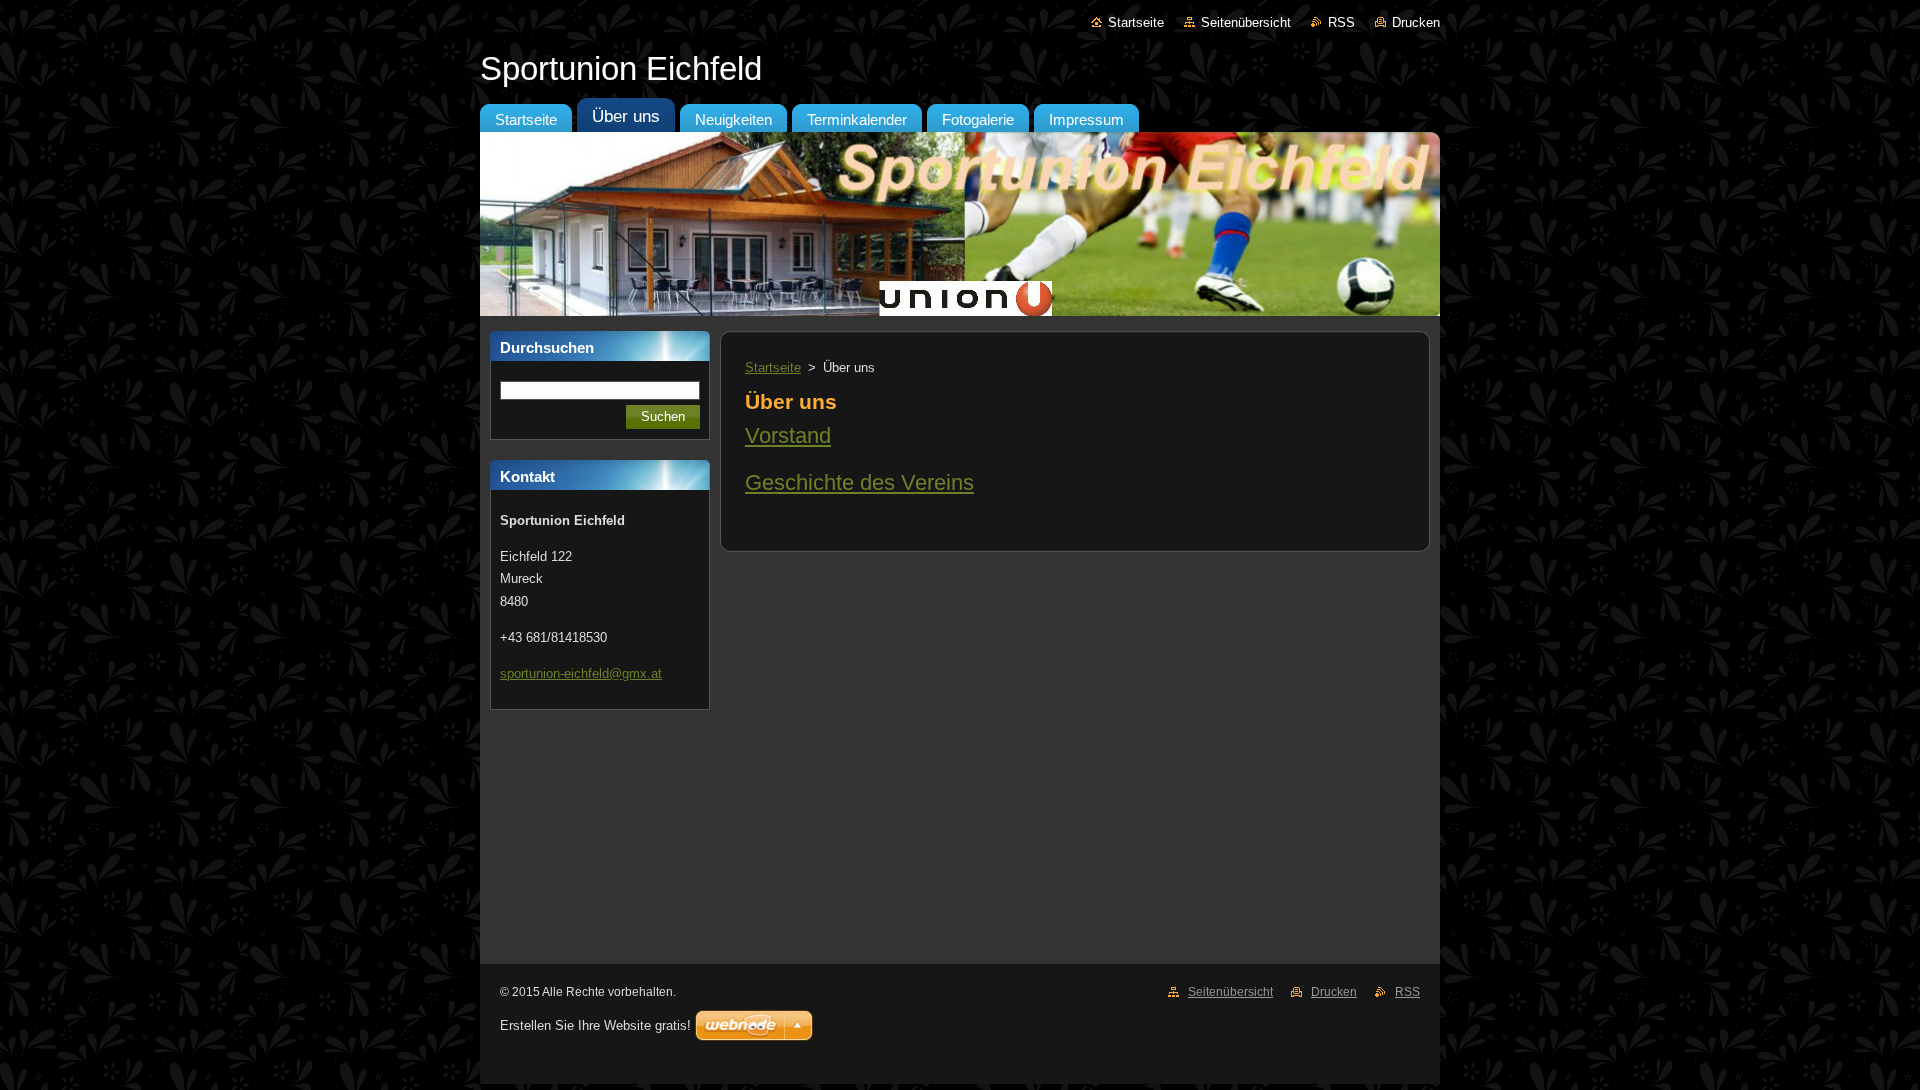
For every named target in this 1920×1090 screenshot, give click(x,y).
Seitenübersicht (1246, 22)
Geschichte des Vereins (859, 482)
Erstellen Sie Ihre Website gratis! (595, 1025)
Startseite (1136, 22)
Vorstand (788, 435)
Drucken (1416, 22)
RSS (1341, 22)
